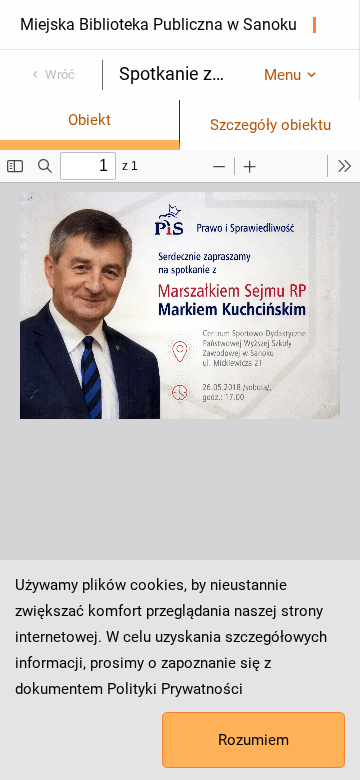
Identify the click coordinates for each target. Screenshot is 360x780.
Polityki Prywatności (175, 689)
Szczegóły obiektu (270, 125)
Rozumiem (253, 740)
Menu (282, 75)
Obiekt (89, 120)
